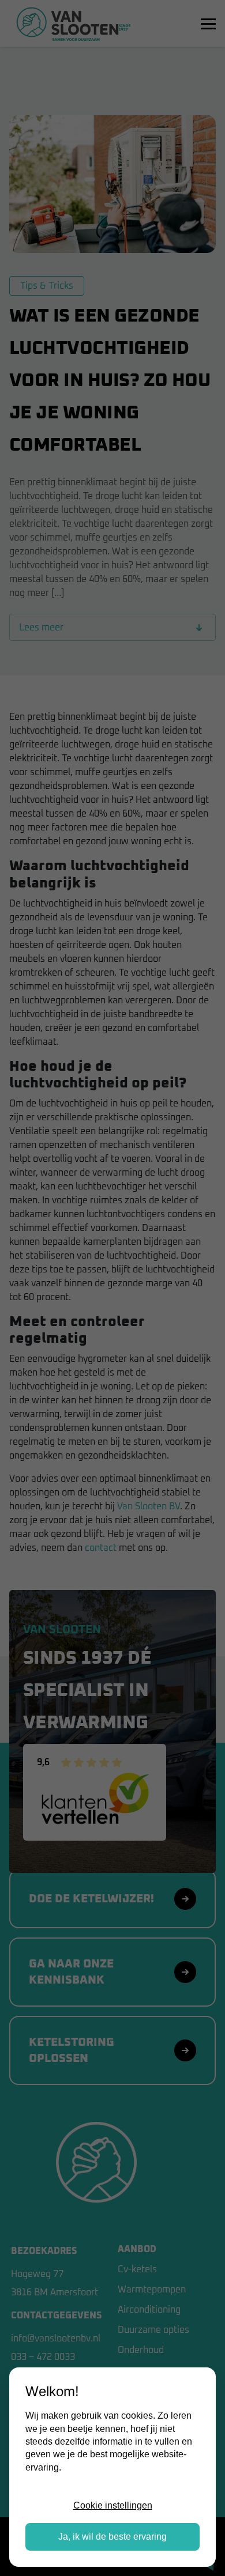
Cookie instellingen (113, 2505)
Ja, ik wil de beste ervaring (112, 2537)
